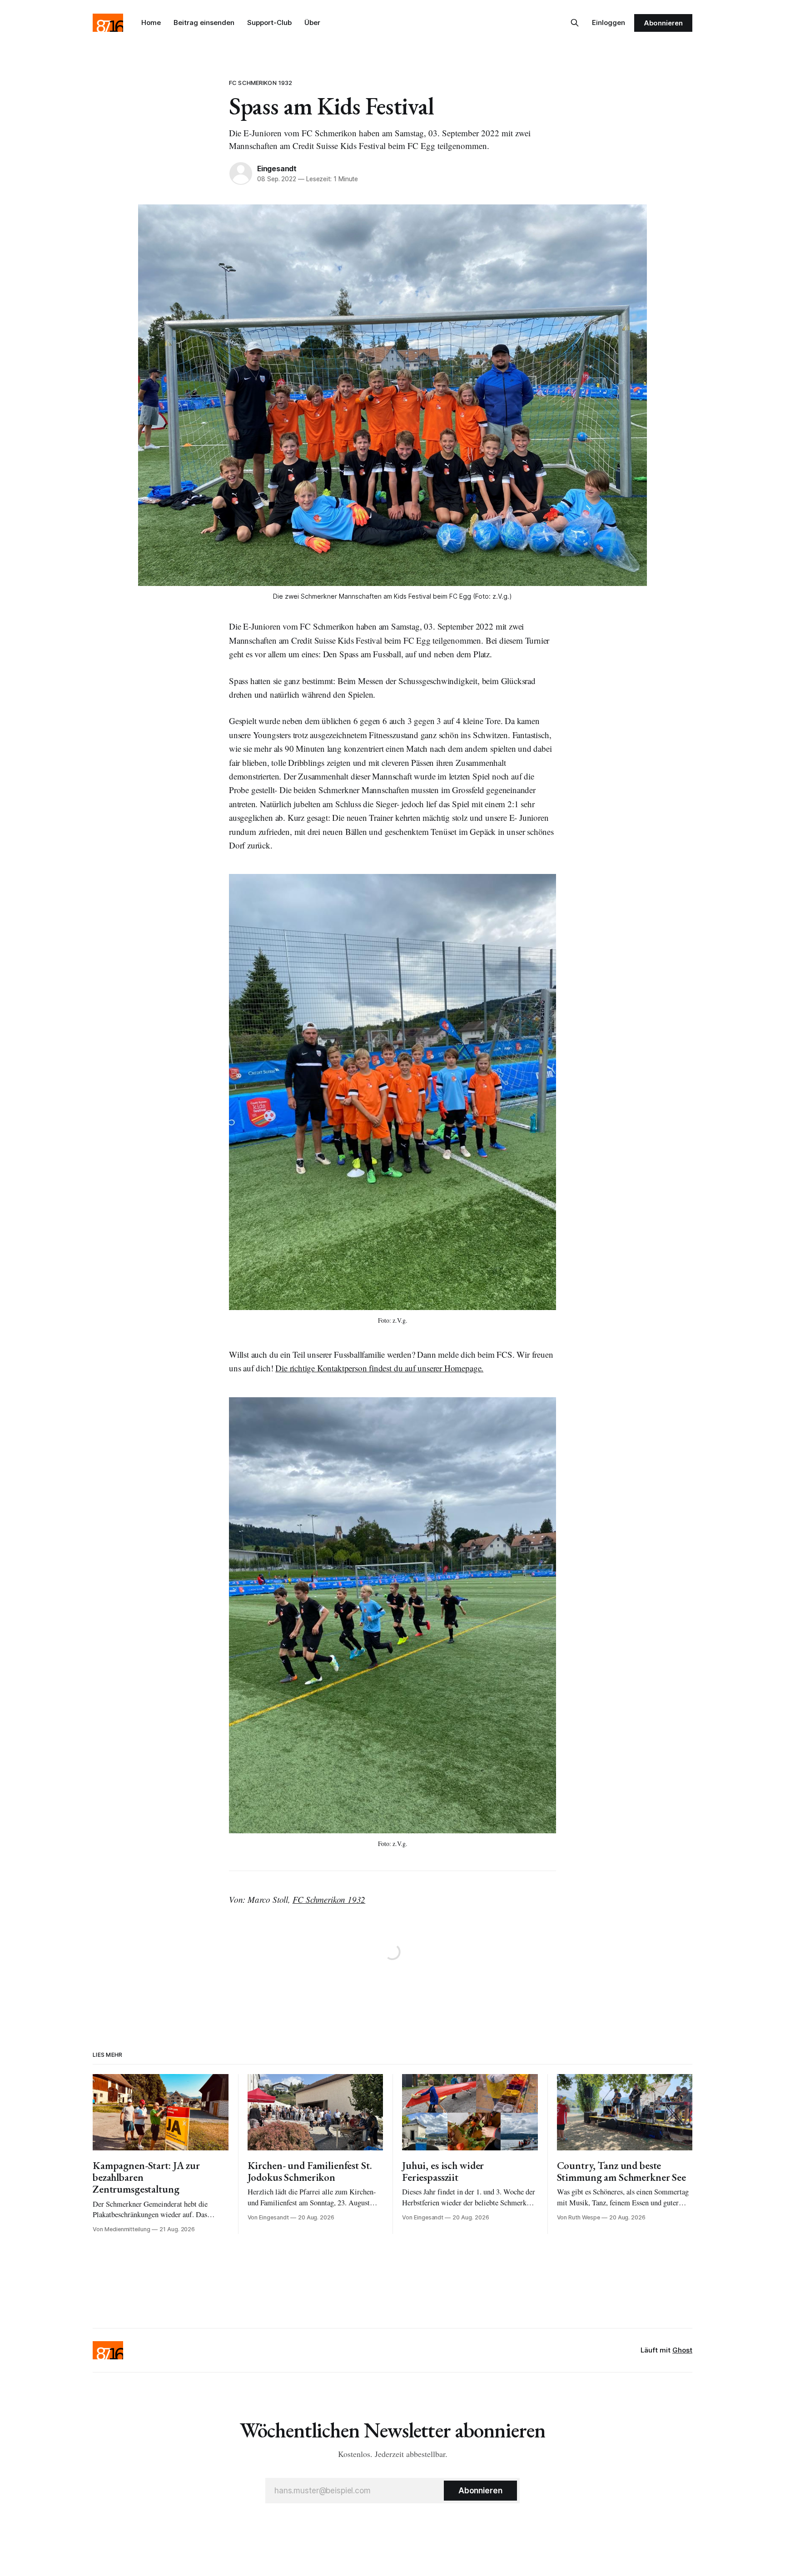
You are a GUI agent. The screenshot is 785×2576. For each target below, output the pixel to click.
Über (312, 22)
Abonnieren (663, 23)
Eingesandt (277, 169)
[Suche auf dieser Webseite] (575, 23)
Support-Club (269, 22)
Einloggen (609, 22)
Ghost (682, 2350)
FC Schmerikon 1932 (261, 83)
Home (151, 22)
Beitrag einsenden (204, 22)
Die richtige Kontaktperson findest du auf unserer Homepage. (379, 1368)
